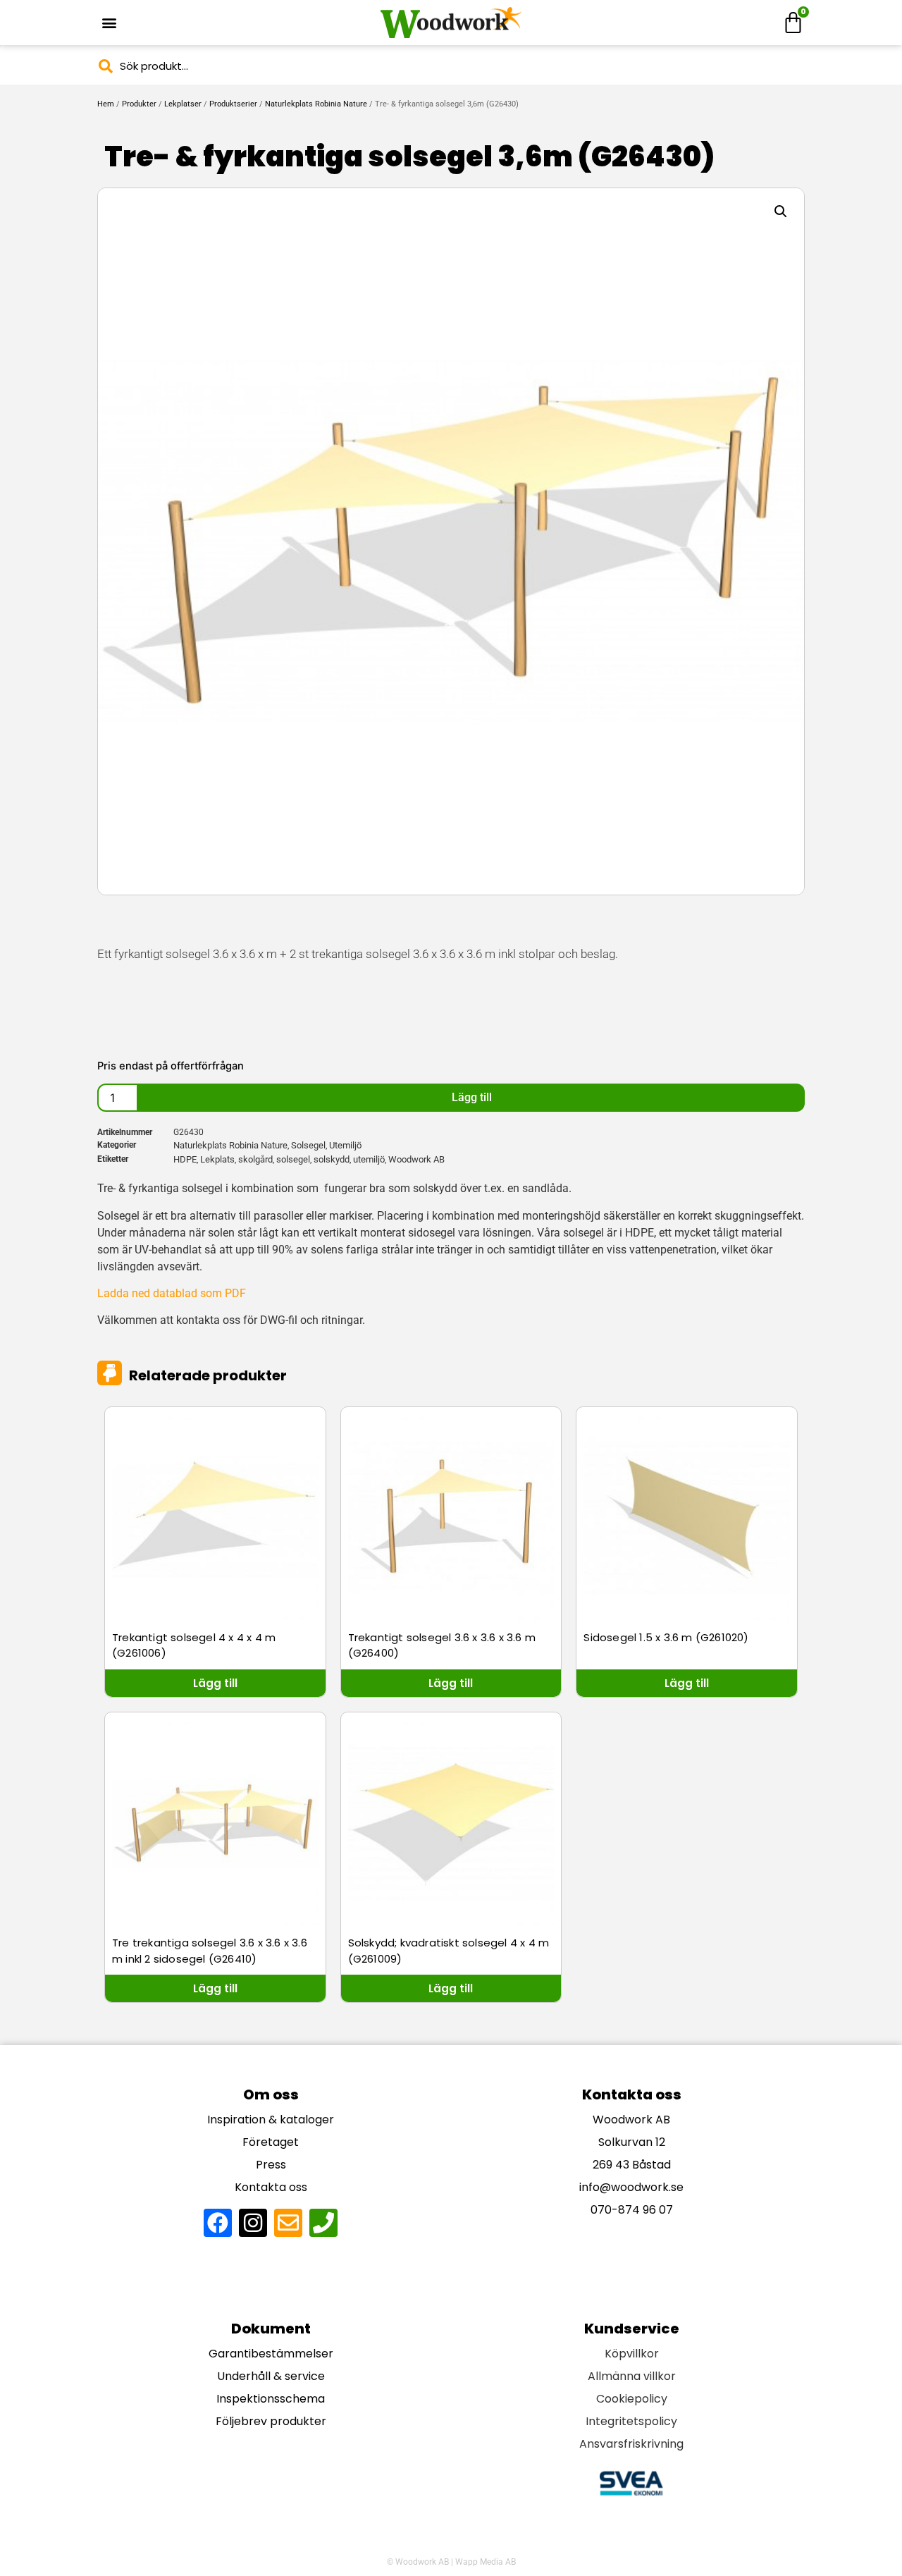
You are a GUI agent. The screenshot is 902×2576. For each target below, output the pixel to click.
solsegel (293, 1159)
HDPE (185, 1159)
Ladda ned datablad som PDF (172, 1293)
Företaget (271, 2142)
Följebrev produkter (271, 2421)
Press (271, 2165)
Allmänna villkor (632, 2376)
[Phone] (323, 2223)
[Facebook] (218, 2223)
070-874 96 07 (632, 2210)
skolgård (255, 1159)
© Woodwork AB (418, 2562)
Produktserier (233, 104)
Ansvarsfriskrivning (631, 2444)
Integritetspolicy (631, 2421)
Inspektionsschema (271, 2399)
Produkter (139, 104)
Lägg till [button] (215, 1683)
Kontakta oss (271, 2187)
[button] (109, 23)
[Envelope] (288, 2223)
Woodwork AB (416, 1159)
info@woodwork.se (631, 2187)
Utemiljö (345, 1145)
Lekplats (217, 1159)
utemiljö (369, 1159)
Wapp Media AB (486, 2562)
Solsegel (308, 1145)
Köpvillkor (632, 2354)
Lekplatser (183, 104)
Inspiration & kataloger (271, 2120)
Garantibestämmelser (271, 2354)
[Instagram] (253, 2223)
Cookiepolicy (632, 2399)
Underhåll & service (271, 2376)
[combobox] (451, 66)
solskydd (332, 1159)
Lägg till (472, 1097)
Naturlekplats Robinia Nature (316, 104)
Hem (106, 104)
